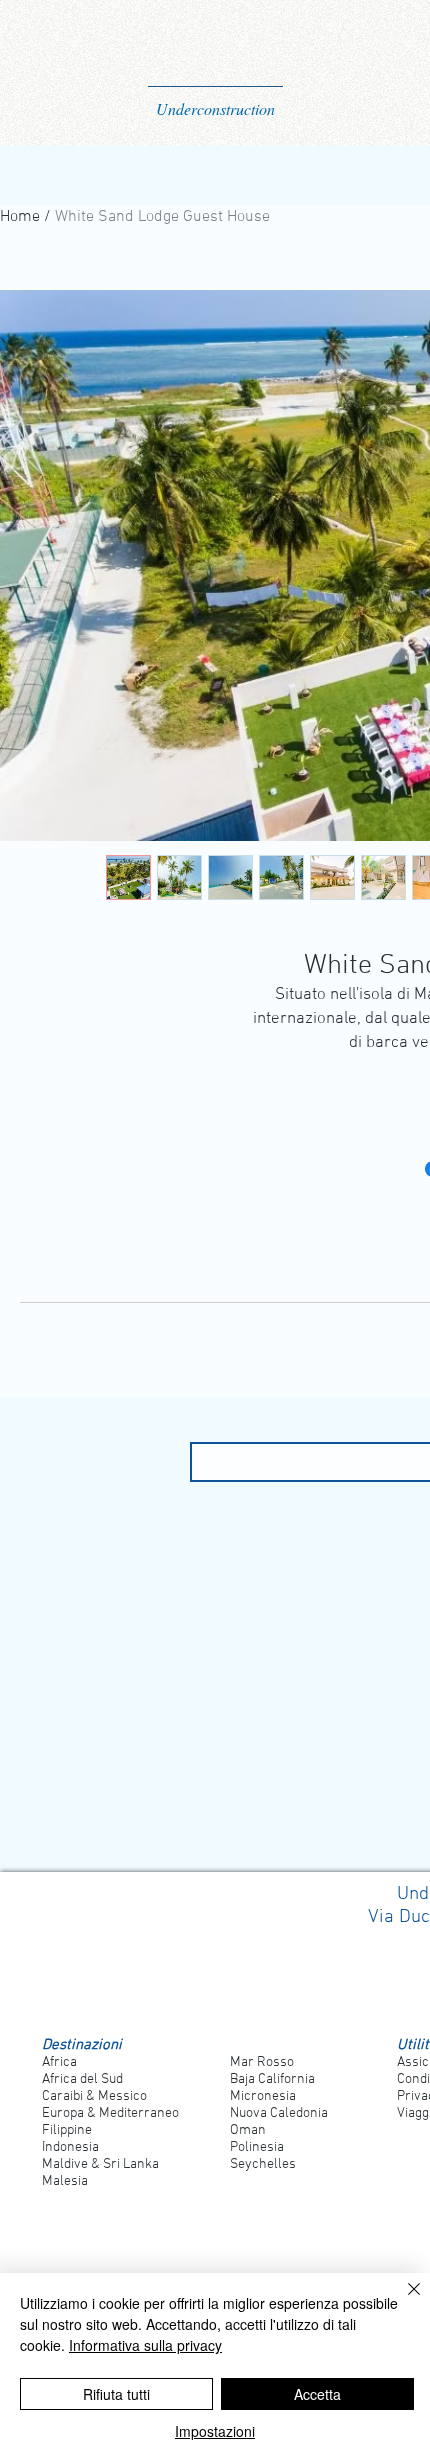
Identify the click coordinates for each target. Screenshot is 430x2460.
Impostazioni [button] (215, 2431)
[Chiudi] (402, 2301)
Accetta (317, 2394)
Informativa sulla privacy (145, 2345)
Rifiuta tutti (116, 2394)
